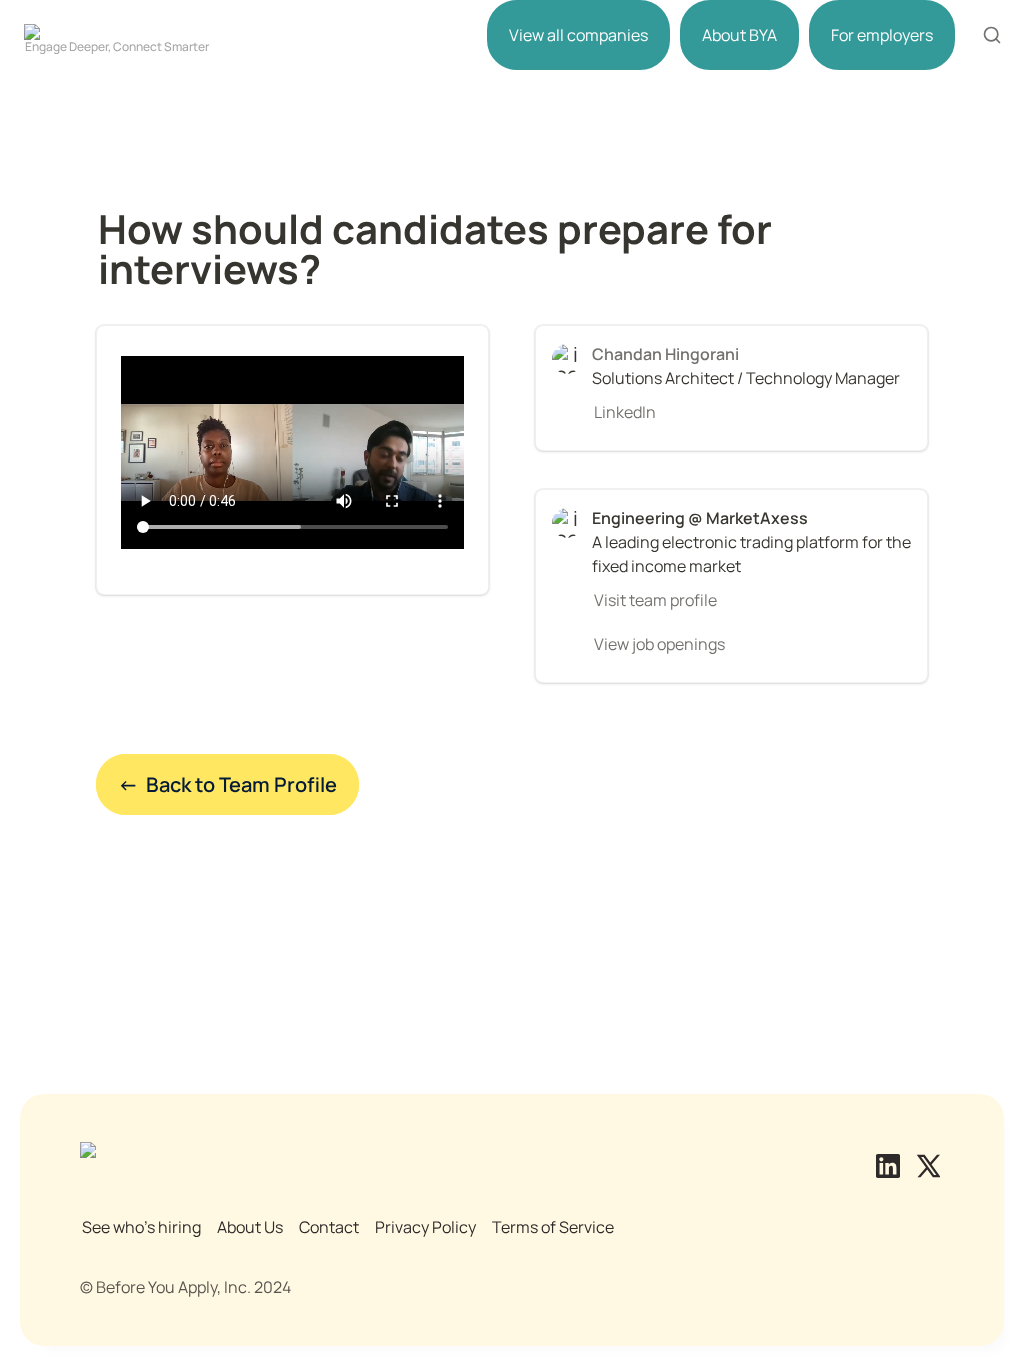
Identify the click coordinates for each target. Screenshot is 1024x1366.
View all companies (578, 35)
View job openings (659, 644)
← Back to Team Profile (227, 784)
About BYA (739, 35)
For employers (882, 35)
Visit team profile (655, 600)
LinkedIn (625, 412)
